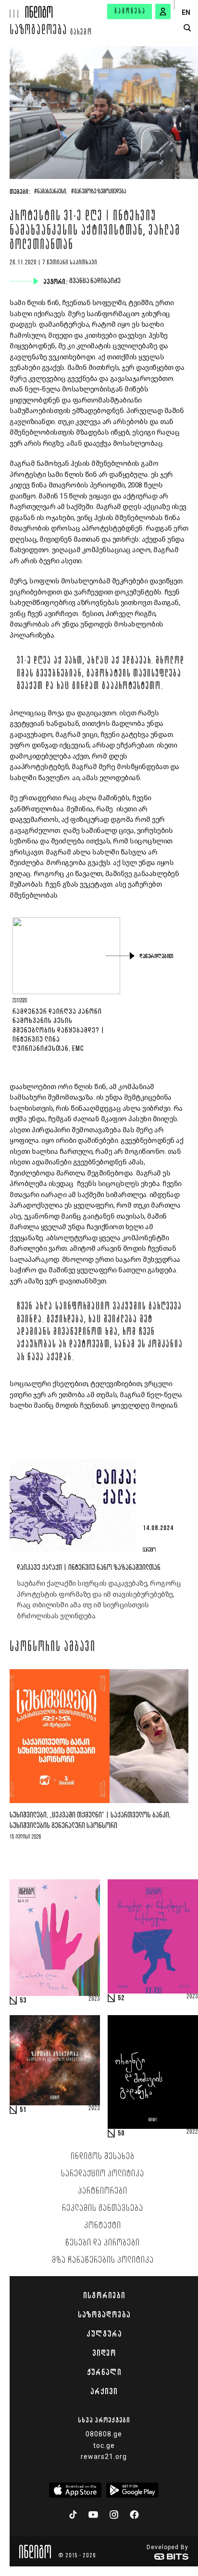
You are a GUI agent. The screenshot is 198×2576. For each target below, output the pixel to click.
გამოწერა (130, 12)
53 (23, 2001)
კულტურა (104, 2334)
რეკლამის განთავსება (103, 2208)
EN (186, 12)
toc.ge (104, 2445)
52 (121, 1998)
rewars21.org (104, 2457)
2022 (192, 2132)
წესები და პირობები (103, 2243)
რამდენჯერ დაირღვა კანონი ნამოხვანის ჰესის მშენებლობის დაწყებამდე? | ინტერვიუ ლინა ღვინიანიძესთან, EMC (58, 1030)
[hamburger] (13, 9)
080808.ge (104, 2434)
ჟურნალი (104, 2372)
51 (23, 2110)
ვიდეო (104, 2353)
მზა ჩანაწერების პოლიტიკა (103, 2260)
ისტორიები (104, 2295)
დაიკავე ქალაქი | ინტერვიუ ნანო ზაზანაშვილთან (89, 1568)
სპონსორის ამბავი (53, 1648)
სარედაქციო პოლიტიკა (103, 2174)
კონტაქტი (103, 2226)
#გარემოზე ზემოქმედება (99, 192)
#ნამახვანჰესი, (51, 192)
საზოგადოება (38, 31)
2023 (94, 1999)
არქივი (104, 2391)
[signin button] (163, 12)
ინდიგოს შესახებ (103, 2157)
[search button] (187, 28)
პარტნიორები (103, 2191)
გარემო (81, 33)
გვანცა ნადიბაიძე (96, 281)
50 (121, 2134)
